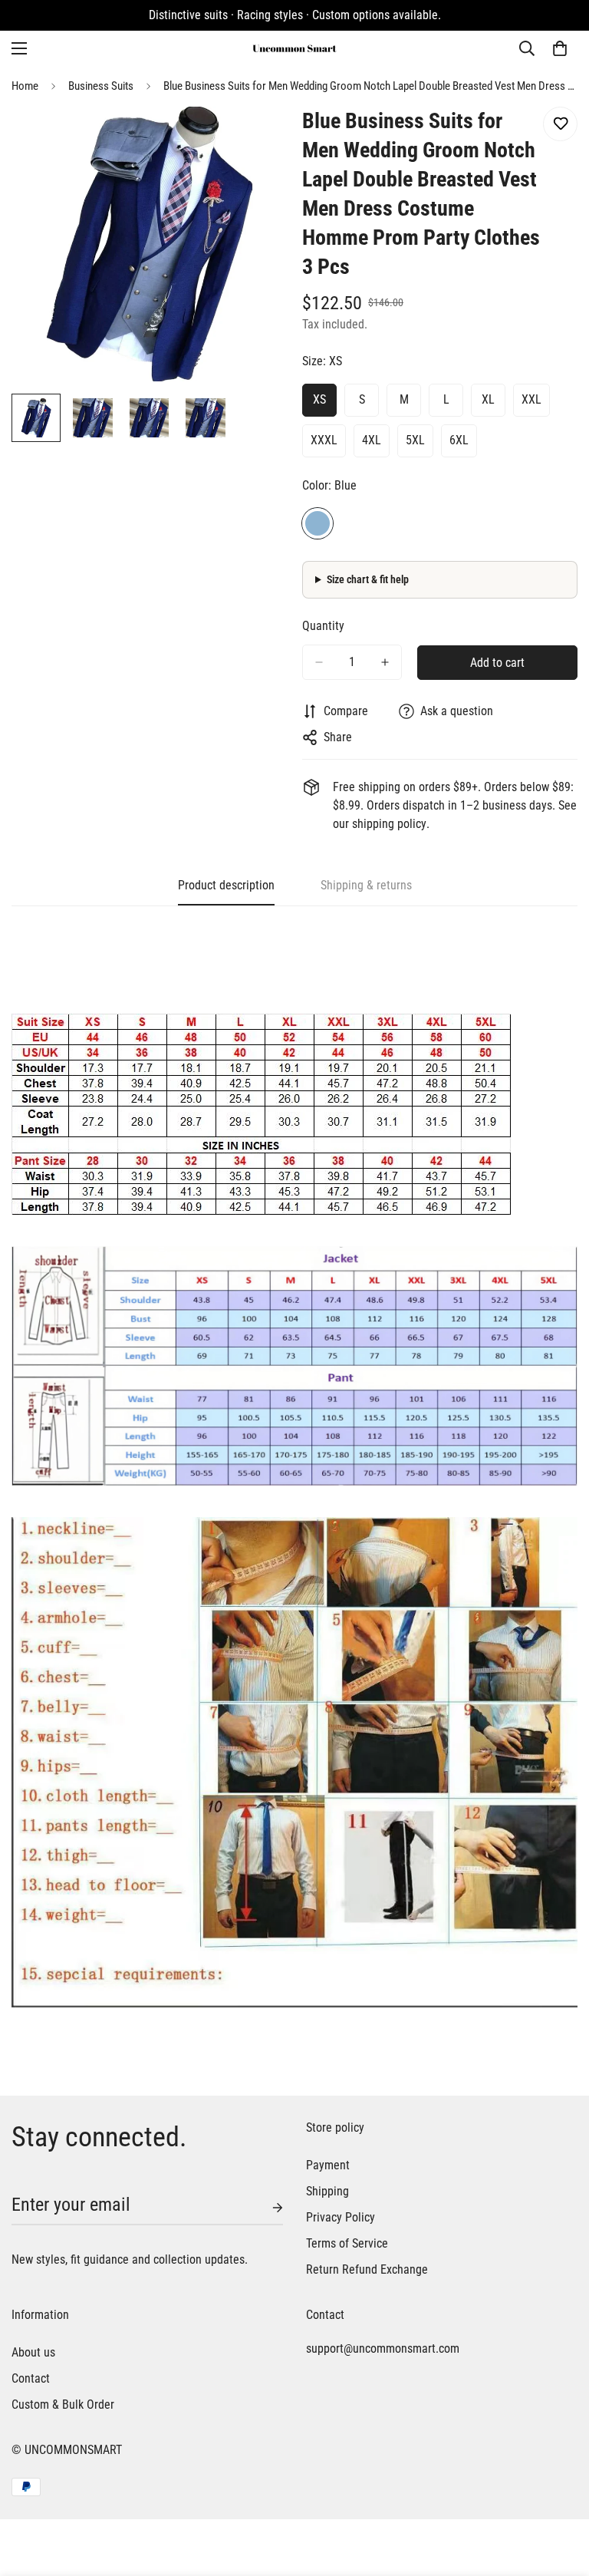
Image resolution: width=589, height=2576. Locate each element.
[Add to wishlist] (560, 124)
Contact (31, 2378)
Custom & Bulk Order (63, 2404)
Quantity (323, 626)
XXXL (324, 440)
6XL (459, 440)
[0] (560, 48)
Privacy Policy (341, 2217)
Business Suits (101, 86)
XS (319, 399)
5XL (415, 440)
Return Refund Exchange (367, 2269)
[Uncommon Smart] (294, 48)
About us (33, 2352)
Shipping (327, 2191)
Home (25, 86)
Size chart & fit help (368, 579)
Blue (318, 523)
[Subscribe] (265, 2208)
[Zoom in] (254, 139)
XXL (531, 399)
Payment (328, 2165)
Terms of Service (347, 2243)
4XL (372, 440)
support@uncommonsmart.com (383, 2348)
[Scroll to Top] (559, 2492)
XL (488, 399)
